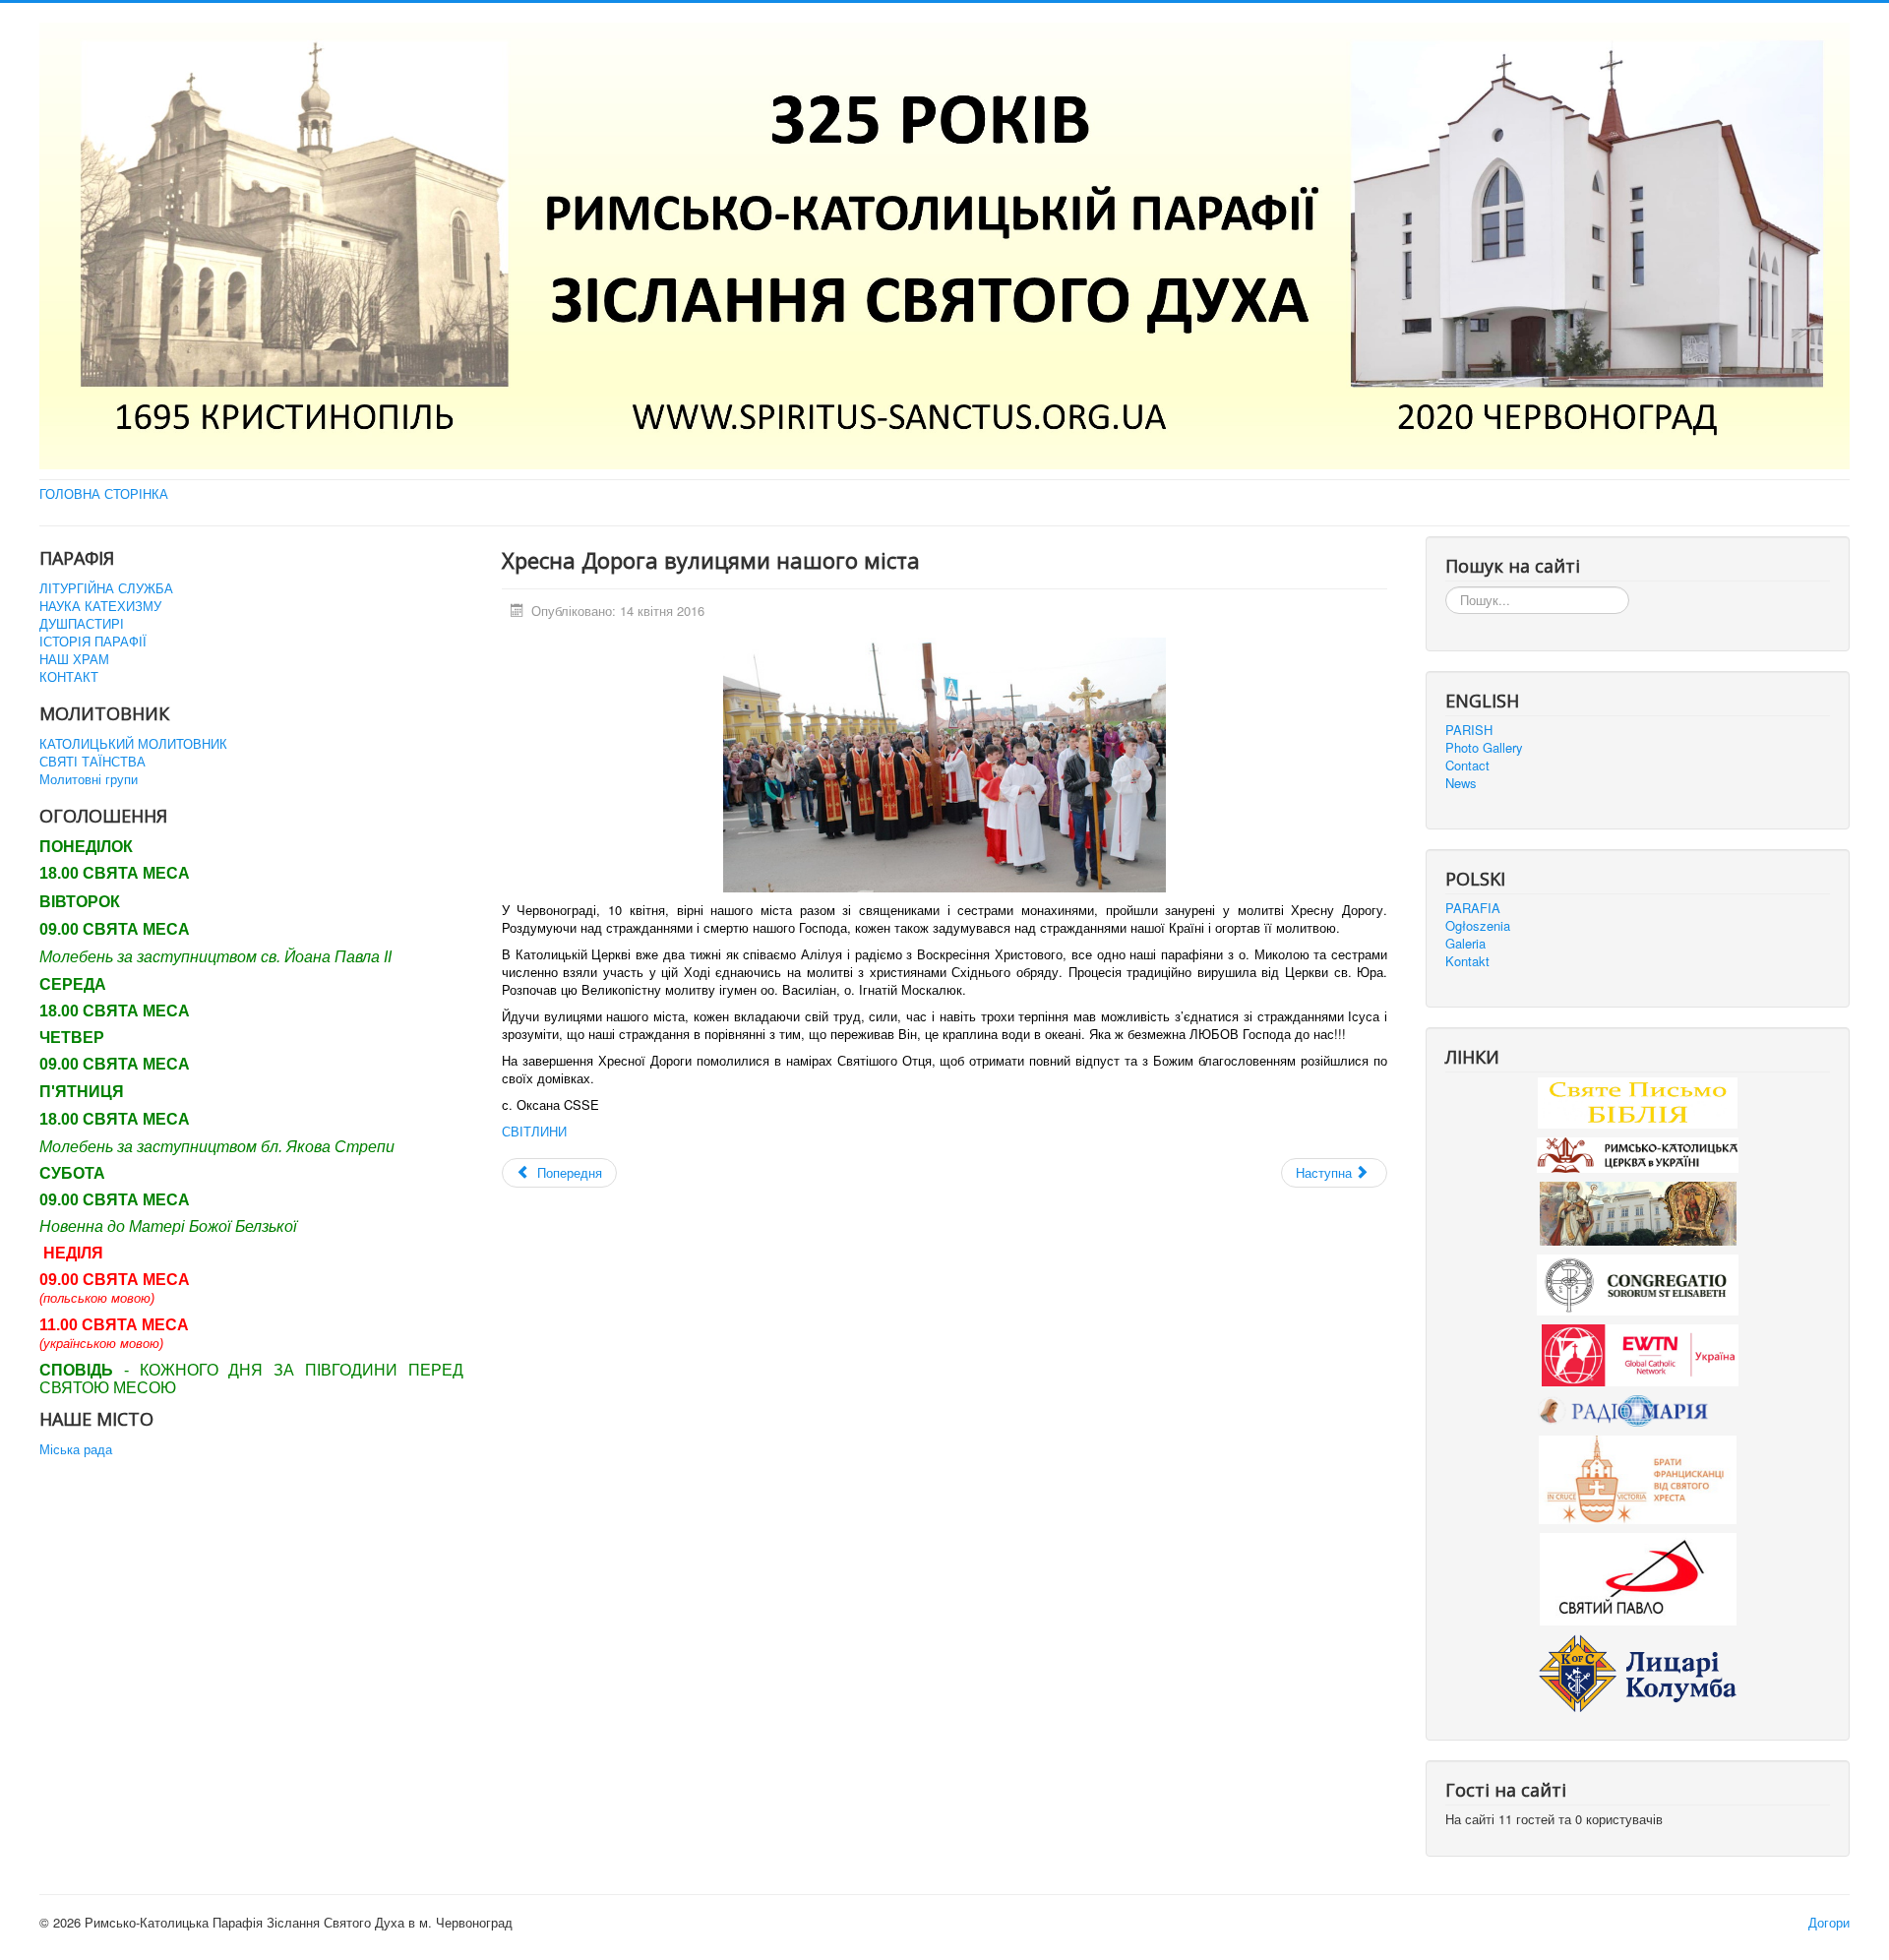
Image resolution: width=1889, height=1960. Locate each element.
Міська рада (76, 1449)
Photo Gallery (1484, 748)
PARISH (1469, 730)
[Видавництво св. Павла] (1638, 1578)
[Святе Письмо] (1638, 1101)
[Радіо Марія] (1638, 1409)
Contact (1467, 766)
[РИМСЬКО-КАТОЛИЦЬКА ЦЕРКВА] (1638, 1153)
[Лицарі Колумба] (1638, 1671)
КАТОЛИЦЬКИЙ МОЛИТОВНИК (133, 744)
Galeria (1465, 944)
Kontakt (1467, 961)
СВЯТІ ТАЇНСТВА (92, 762)
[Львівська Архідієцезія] (1638, 1212)
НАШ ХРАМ (74, 659)
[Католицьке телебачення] (1640, 1353)
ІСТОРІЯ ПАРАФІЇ (93, 642)
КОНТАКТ (69, 677)
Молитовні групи (89, 779)
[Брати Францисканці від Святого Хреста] (1638, 1478)
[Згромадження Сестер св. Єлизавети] (1638, 1284)
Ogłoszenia (1478, 926)
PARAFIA (1473, 908)
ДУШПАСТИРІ (82, 624)
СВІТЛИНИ (534, 1131)
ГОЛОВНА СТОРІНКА (104, 494)
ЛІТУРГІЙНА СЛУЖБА (106, 588)
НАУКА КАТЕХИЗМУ (100, 606)
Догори (1829, 1922)
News (1461, 783)
